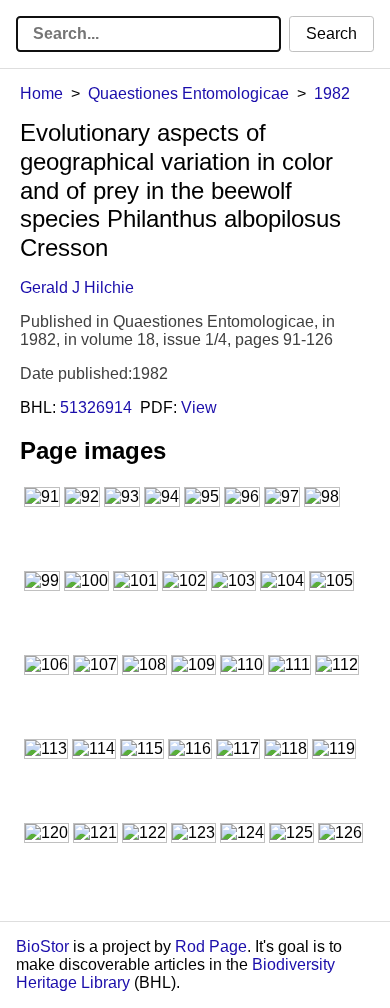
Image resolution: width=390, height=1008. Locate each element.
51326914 (96, 407)
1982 (332, 93)
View (199, 407)
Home (41, 93)
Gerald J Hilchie (77, 287)
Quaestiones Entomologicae (188, 93)
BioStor (42, 946)
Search (331, 33)
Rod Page (211, 946)
